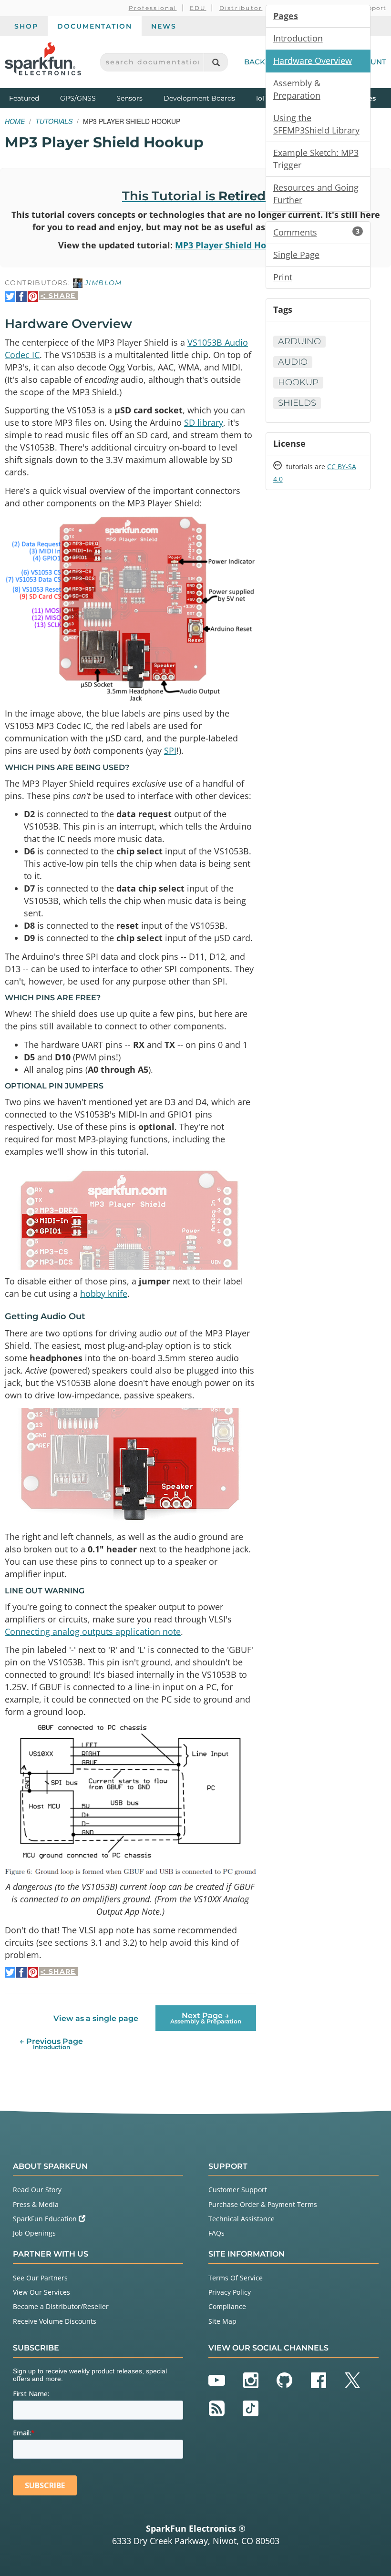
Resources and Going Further (316, 194)
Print (283, 277)
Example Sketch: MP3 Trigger (316, 159)
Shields (297, 403)
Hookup (298, 382)
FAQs (216, 2233)
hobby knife (104, 1293)
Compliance (227, 2306)
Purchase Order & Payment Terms (263, 2204)
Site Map (222, 2321)
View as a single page (96, 2018)
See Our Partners (40, 2278)
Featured (32, 98)
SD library (204, 422)
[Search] (216, 62)
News (164, 26)
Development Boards (199, 98)
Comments (316, 232)
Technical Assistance (242, 2219)
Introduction (298, 38)
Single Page (296, 255)
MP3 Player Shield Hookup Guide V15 (254, 245)
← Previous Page (51, 2044)
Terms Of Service (236, 2278)
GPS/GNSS (78, 98)
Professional (153, 8)
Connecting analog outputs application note (93, 1632)
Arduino (299, 341)
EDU (198, 8)
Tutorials (54, 121)
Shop (26, 26)
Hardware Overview (313, 61)
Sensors (129, 98)
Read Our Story (37, 2190)
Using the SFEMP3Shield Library (316, 124)
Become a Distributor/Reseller (61, 2306)
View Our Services (41, 2292)
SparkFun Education (46, 2219)
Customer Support (238, 2190)
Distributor (241, 8)
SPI (170, 750)
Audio (293, 362)
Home (15, 121)
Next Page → (206, 2018)
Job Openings (34, 2233)
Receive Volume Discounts (55, 2321)
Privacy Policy (230, 2292)
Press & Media (36, 2204)
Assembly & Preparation (297, 89)
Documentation (95, 26)
